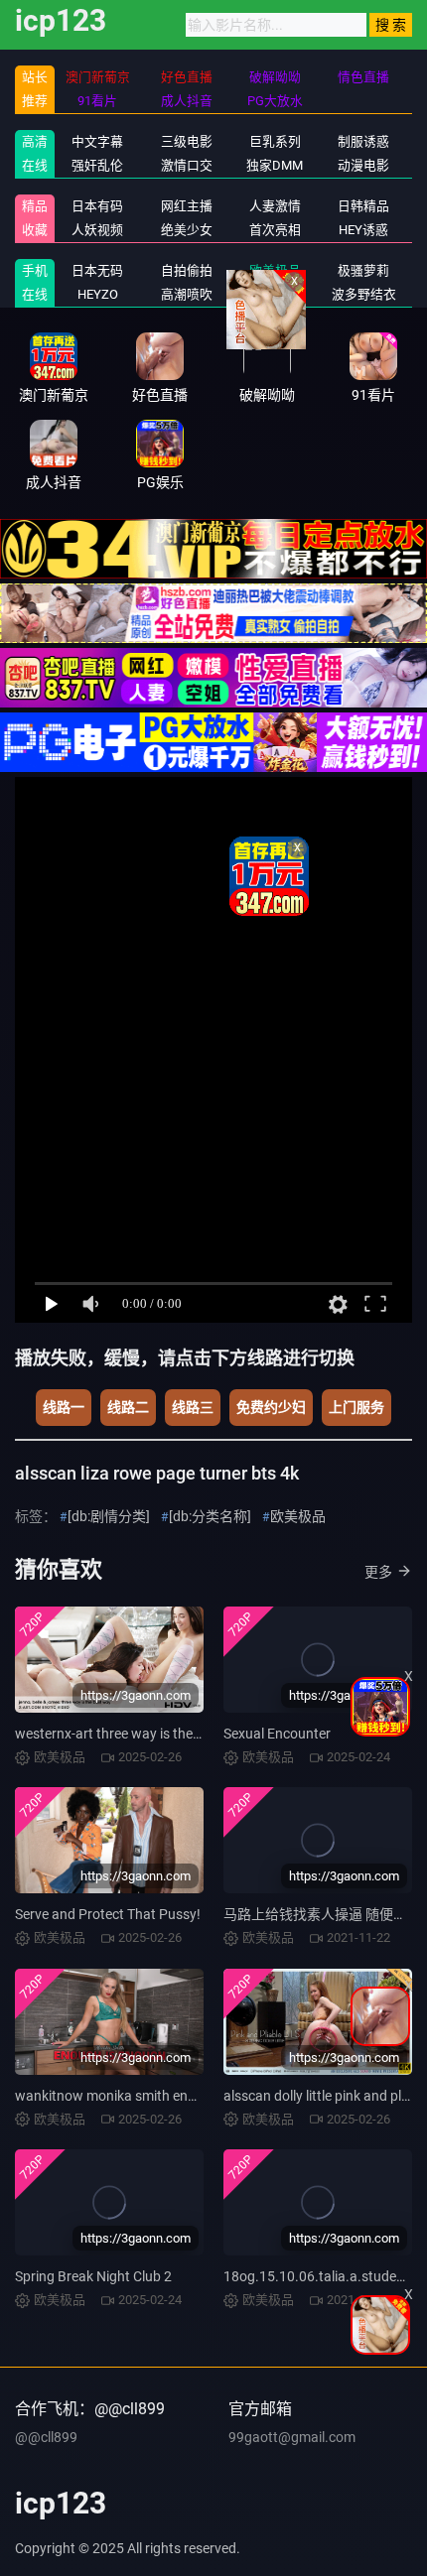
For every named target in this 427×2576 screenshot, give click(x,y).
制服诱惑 (363, 141)
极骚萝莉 (363, 270)
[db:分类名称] (210, 1516)
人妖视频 (97, 230)
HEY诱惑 (363, 230)
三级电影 (187, 141)
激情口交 (187, 165)
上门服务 (356, 1407)
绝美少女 (187, 230)
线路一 (64, 1407)
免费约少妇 (271, 1407)
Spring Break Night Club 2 (93, 2276)
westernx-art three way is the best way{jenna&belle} (173, 1734)
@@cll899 (46, 2437)
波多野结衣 (364, 294)
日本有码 (97, 206)
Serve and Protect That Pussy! (108, 1914)
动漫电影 (363, 165)
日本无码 (97, 270)
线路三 (193, 1407)
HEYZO (98, 294)
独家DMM (275, 165)
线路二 (128, 1407)
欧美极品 (298, 1516)
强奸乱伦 (97, 165)
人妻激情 (275, 206)
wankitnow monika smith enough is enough (148, 2096)
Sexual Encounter (277, 1734)
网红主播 (187, 206)
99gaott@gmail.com (292, 2437)
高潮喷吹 (187, 294)
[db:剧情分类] (109, 1516)
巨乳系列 (275, 141)
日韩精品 (363, 206)
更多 (378, 1572)
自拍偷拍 (187, 270)
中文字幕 (97, 141)
